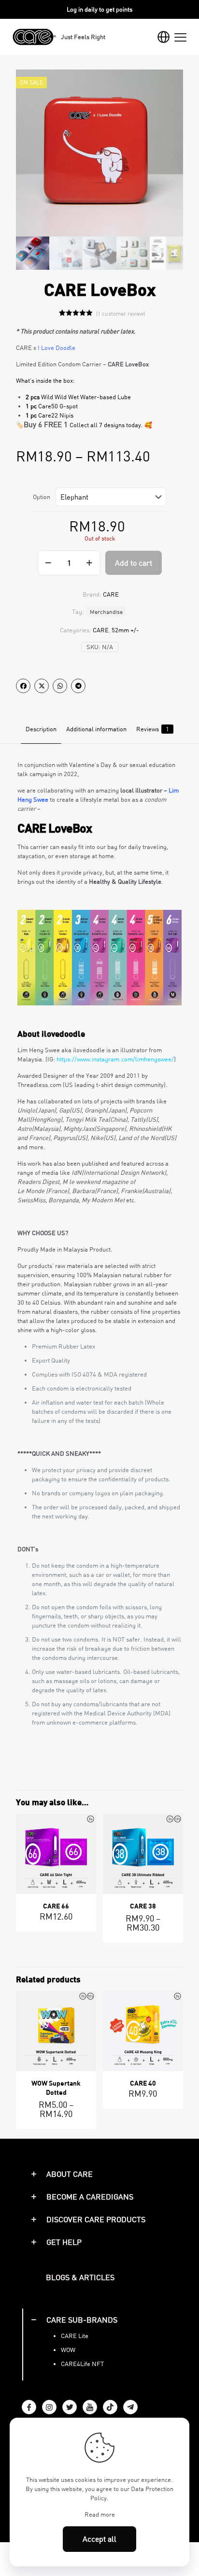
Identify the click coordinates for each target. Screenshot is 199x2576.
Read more (100, 2514)
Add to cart (134, 563)
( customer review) (121, 313)
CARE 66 (56, 1906)
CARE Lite (75, 2336)
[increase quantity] (90, 563)
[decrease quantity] (49, 563)
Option (42, 497)
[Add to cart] (85, 1825)
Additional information (96, 729)
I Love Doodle (57, 348)
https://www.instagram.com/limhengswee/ (115, 1059)
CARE (101, 630)
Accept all (99, 2539)
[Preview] (85, 1853)
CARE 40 (143, 2083)
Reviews (153, 729)
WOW (68, 2350)
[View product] (85, 1839)
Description (41, 729)
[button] (99, 2174)
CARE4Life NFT (82, 2364)
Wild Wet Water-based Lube (93, 397)
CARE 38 (143, 1906)
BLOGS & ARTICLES (80, 2277)
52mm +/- (125, 630)
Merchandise (106, 612)
